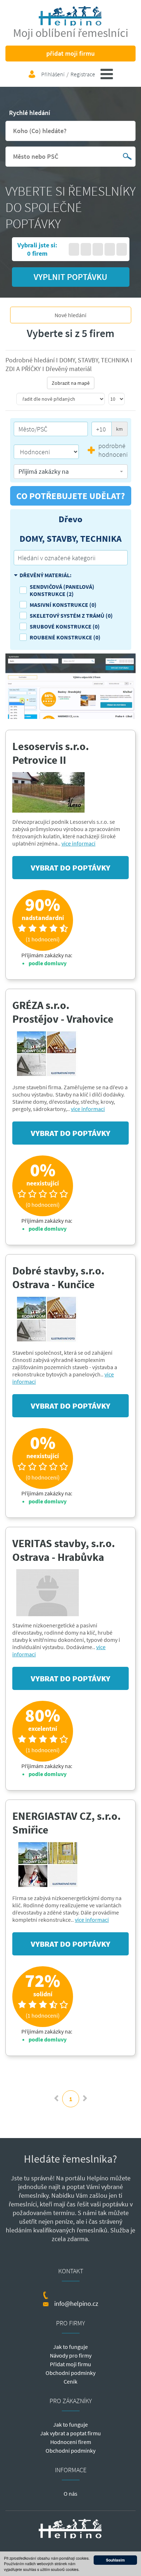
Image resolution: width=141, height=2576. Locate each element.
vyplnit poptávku (70, 277)
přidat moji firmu (70, 53)
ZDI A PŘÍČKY (24, 369)
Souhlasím (115, 2560)
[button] (71, 472)
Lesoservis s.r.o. (51, 746)
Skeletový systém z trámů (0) (71, 616)
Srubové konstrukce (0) (65, 626)
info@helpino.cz (76, 2304)
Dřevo (70, 519)
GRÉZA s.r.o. (41, 1005)
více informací (78, 843)
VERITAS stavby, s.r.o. (64, 1543)
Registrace (83, 74)
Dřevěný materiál (69, 369)
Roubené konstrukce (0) (65, 637)
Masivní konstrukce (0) (63, 605)
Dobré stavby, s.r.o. (58, 1270)
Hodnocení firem (71, 2442)
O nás (70, 2494)
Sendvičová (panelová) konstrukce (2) (62, 590)
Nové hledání (70, 315)
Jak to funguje (70, 2347)
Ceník (70, 2381)
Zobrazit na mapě (71, 383)
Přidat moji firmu (70, 2364)
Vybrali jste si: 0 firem (37, 249)
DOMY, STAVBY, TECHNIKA (95, 360)
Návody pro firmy (71, 2355)
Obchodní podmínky (70, 2373)
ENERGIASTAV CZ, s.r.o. (67, 1816)
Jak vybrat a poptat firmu (70, 2433)
